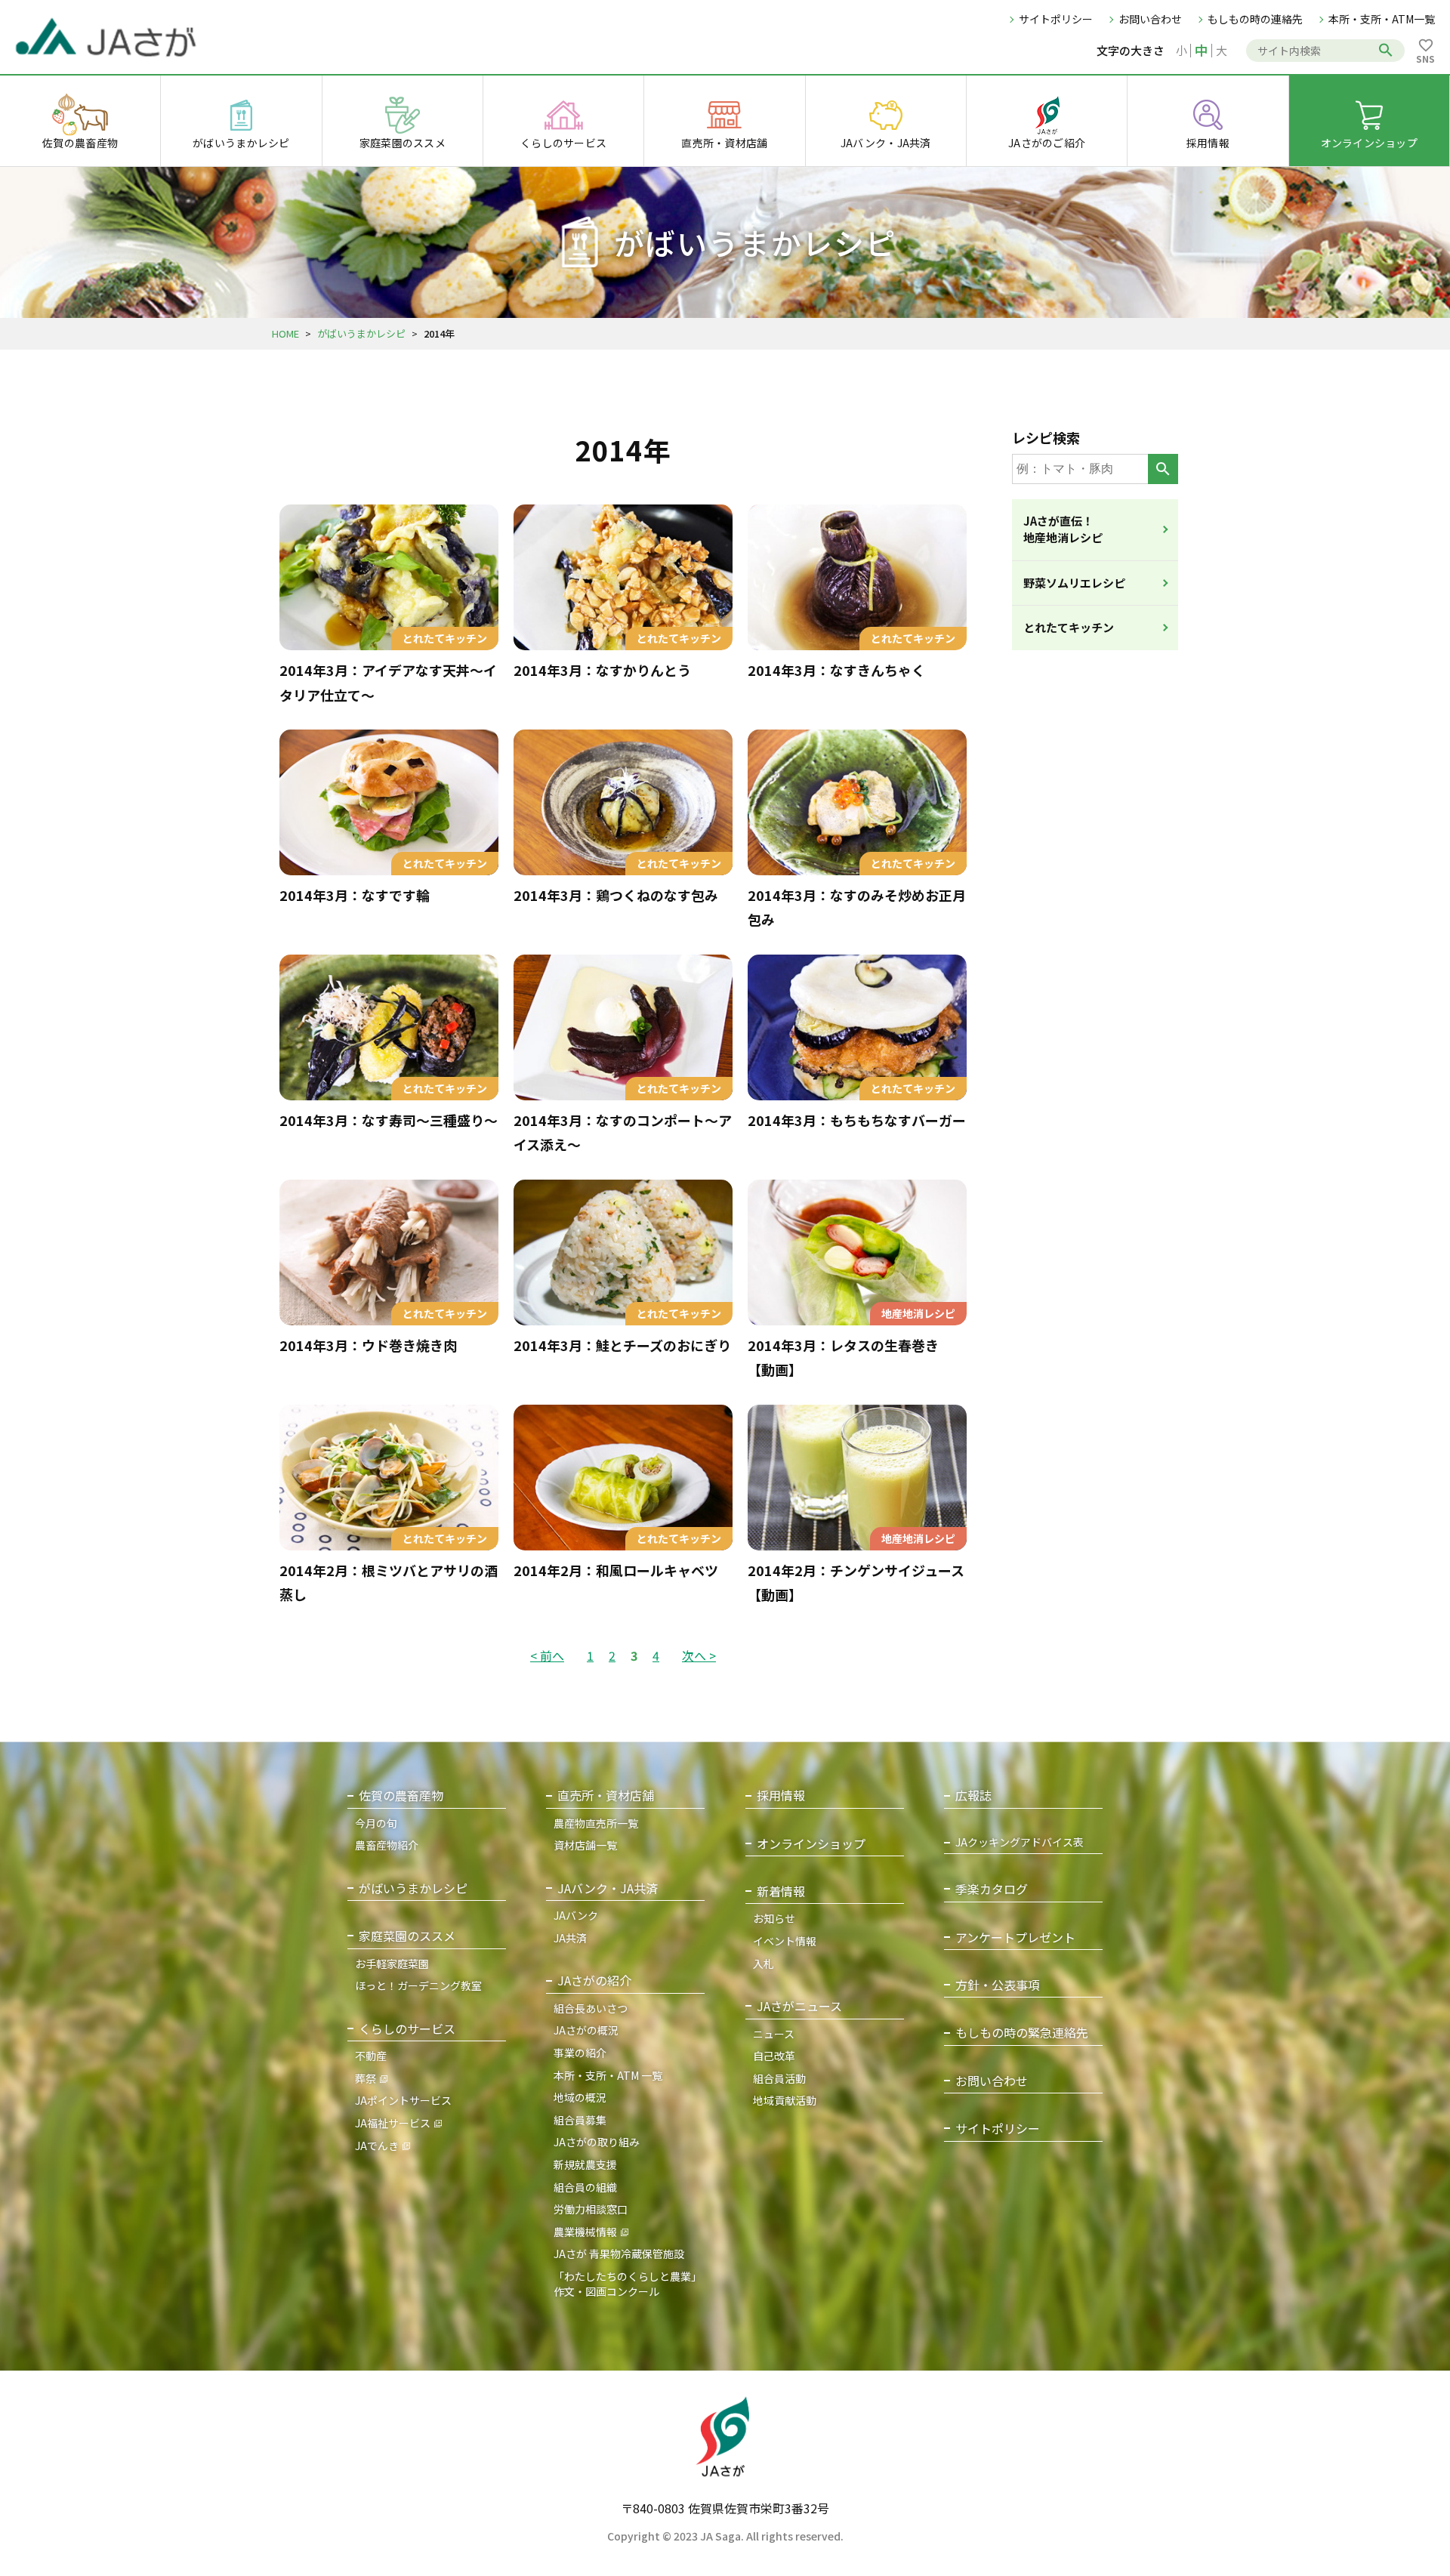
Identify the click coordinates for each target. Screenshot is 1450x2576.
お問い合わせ (1150, 19)
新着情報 (781, 1891)
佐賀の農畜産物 (401, 1795)
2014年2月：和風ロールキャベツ (616, 1570)
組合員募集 (580, 2120)
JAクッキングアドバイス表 (1020, 1842)
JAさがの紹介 (594, 1981)
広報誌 (973, 1795)
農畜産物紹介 (387, 1845)
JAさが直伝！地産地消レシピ (1063, 529)
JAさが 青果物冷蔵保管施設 (619, 2254)
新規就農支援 (585, 2164)
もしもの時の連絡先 (1255, 19)
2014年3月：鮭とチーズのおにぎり (622, 1345)
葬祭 (366, 2078)
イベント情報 (785, 1941)
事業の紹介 (580, 2053)
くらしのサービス (407, 2029)
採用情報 (781, 1795)
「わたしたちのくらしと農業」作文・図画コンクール (628, 2284)
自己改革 (774, 2056)
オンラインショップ (811, 1844)
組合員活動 (779, 2078)
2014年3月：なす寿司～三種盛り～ (389, 1120)
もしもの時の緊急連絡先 (1022, 2033)
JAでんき (377, 2146)
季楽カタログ (992, 1889)
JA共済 (570, 1938)
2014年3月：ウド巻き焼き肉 (368, 1345)
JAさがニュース (799, 2006)
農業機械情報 (585, 2232)
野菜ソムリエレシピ (1074, 583)
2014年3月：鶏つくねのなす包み (616, 895)
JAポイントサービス (403, 2100)
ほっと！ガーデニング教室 (418, 1985)
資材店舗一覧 (585, 1845)
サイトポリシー (1056, 19)
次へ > (699, 1655)
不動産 (371, 2056)
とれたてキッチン (1069, 627)
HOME (285, 333)
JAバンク (576, 1915)
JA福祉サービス (393, 2123)
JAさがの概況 (586, 2030)
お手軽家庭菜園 (392, 1964)
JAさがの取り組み (597, 2142)
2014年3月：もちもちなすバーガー (857, 1120)
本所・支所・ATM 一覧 (608, 2075)
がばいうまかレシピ (361, 333)
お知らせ (774, 1918)
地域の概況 (580, 2097)
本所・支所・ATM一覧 (1382, 19)
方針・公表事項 (998, 1985)
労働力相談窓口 (591, 2209)
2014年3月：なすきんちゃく (836, 670)
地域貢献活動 (785, 2100)
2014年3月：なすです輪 (355, 895)
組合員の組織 (585, 2187)
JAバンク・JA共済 (608, 1888)
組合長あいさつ (591, 2008)
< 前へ (547, 1655)
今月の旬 (376, 1823)
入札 (764, 1964)
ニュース (774, 2034)
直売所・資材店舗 (606, 1795)
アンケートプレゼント (1015, 1937)
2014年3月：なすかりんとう (602, 670)
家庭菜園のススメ (407, 1936)
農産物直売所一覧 (596, 1823)
